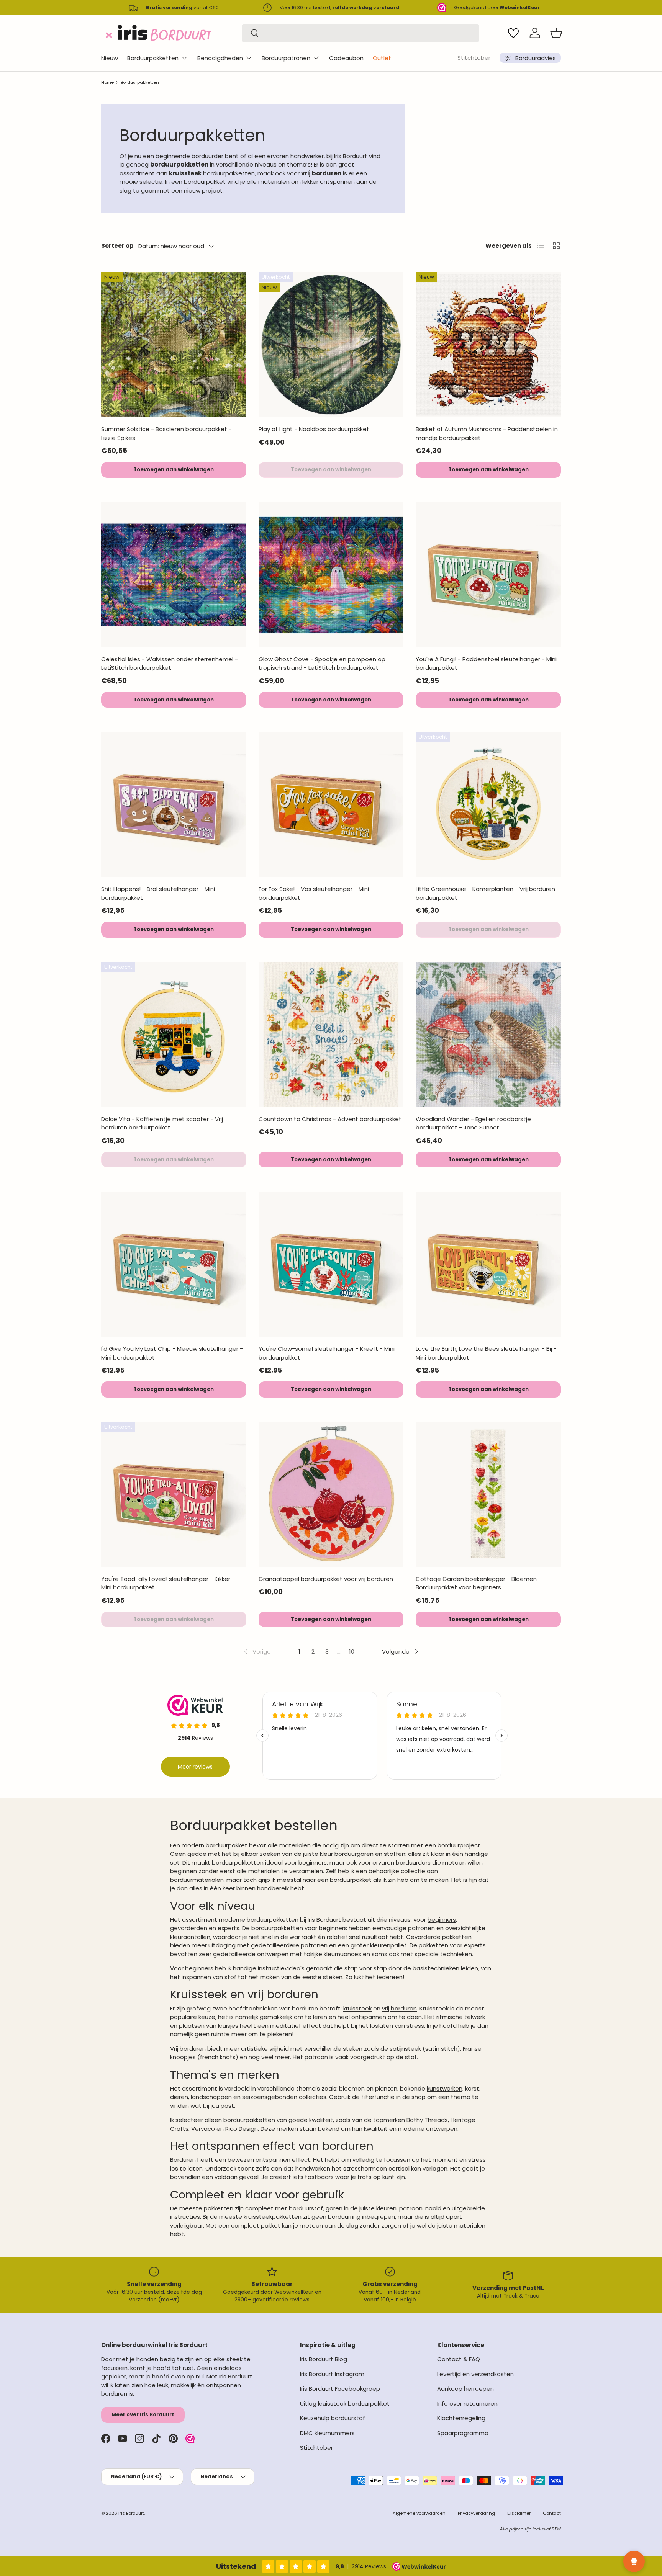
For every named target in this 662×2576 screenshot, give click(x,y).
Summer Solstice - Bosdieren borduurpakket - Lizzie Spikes (166, 433)
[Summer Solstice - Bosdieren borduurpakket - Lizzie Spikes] (174, 345)
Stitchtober (474, 58)
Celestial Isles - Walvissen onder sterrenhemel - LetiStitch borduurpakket (170, 664)
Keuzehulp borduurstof (333, 2418)
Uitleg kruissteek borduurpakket (345, 2404)
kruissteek (357, 2008)
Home (107, 82)
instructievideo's (281, 1968)
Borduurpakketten (153, 58)
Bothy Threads (427, 2120)
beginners (442, 1920)
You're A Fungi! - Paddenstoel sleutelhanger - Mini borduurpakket (486, 664)
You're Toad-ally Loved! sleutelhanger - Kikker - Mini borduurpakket (168, 1583)
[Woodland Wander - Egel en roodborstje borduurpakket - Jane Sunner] (488, 1035)
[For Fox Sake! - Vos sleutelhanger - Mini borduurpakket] (331, 805)
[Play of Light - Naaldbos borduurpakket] (331, 345)
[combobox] (360, 33)
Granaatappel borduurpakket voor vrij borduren (326, 1579)
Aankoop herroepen (465, 2389)
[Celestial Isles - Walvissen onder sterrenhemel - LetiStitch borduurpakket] (174, 575)
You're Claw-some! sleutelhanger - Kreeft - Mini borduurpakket (327, 1353)
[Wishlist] (513, 33)
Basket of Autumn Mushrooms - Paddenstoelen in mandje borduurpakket (487, 433)
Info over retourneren (467, 2404)
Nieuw (110, 58)
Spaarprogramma (463, 2433)
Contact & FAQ (459, 2359)
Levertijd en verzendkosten (475, 2374)
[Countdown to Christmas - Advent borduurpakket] (331, 1035)
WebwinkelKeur (294, 2292)
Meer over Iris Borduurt (143, 2415)
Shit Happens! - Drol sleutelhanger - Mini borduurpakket (158, 893)
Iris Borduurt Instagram (332, 2374)
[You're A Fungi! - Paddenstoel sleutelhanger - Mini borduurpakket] (488, 575)
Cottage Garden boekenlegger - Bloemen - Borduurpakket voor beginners (478, 1583)
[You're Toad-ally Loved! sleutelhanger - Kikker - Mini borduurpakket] (174, 1495)
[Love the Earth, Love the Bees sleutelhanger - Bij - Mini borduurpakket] (488, 1264)
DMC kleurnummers (327, 2433)
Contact (552, 2513)
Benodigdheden (220, 58)
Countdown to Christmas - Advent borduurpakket (330, 1119)
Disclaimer (519, 2513)
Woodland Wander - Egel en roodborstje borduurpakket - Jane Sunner (473, 1123)
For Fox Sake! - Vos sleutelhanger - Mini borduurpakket (314, 893)
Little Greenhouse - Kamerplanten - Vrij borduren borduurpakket (485, 893)
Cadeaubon (346, 58)
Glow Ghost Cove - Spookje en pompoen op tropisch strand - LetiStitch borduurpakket (322, 664)
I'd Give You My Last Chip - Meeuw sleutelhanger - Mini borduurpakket (172, 1353)
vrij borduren (399, 2008)
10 (352, 1652)
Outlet (382, 58)
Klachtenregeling (461, 2418)
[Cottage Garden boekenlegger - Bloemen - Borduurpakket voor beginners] (488, 1495)
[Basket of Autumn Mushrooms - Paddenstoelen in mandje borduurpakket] (488, 345)
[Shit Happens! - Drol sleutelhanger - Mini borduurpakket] (174, 805)
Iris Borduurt (131, 2513)
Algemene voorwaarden (419, 2513)
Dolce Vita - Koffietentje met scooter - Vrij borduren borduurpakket (162, 1123)
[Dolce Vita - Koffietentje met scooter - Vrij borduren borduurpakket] (174, 1035)
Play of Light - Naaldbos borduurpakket (314, 429)
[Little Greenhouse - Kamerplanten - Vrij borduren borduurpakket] (488, 805)
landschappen (211, 2097)
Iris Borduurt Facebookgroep (340, 2389)
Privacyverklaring (476, 2513)
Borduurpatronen (286, 58)
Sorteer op (117, 246)
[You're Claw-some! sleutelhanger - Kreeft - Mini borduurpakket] (331, 1264)
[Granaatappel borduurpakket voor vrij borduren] (331, 1495)
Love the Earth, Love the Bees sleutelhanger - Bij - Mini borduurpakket (486, 1353)
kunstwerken (445, 2088)
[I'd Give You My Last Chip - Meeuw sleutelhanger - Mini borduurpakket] (174, 1264)
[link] (257, 1652)
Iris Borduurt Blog (324, 2359)
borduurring (344, 2217)
